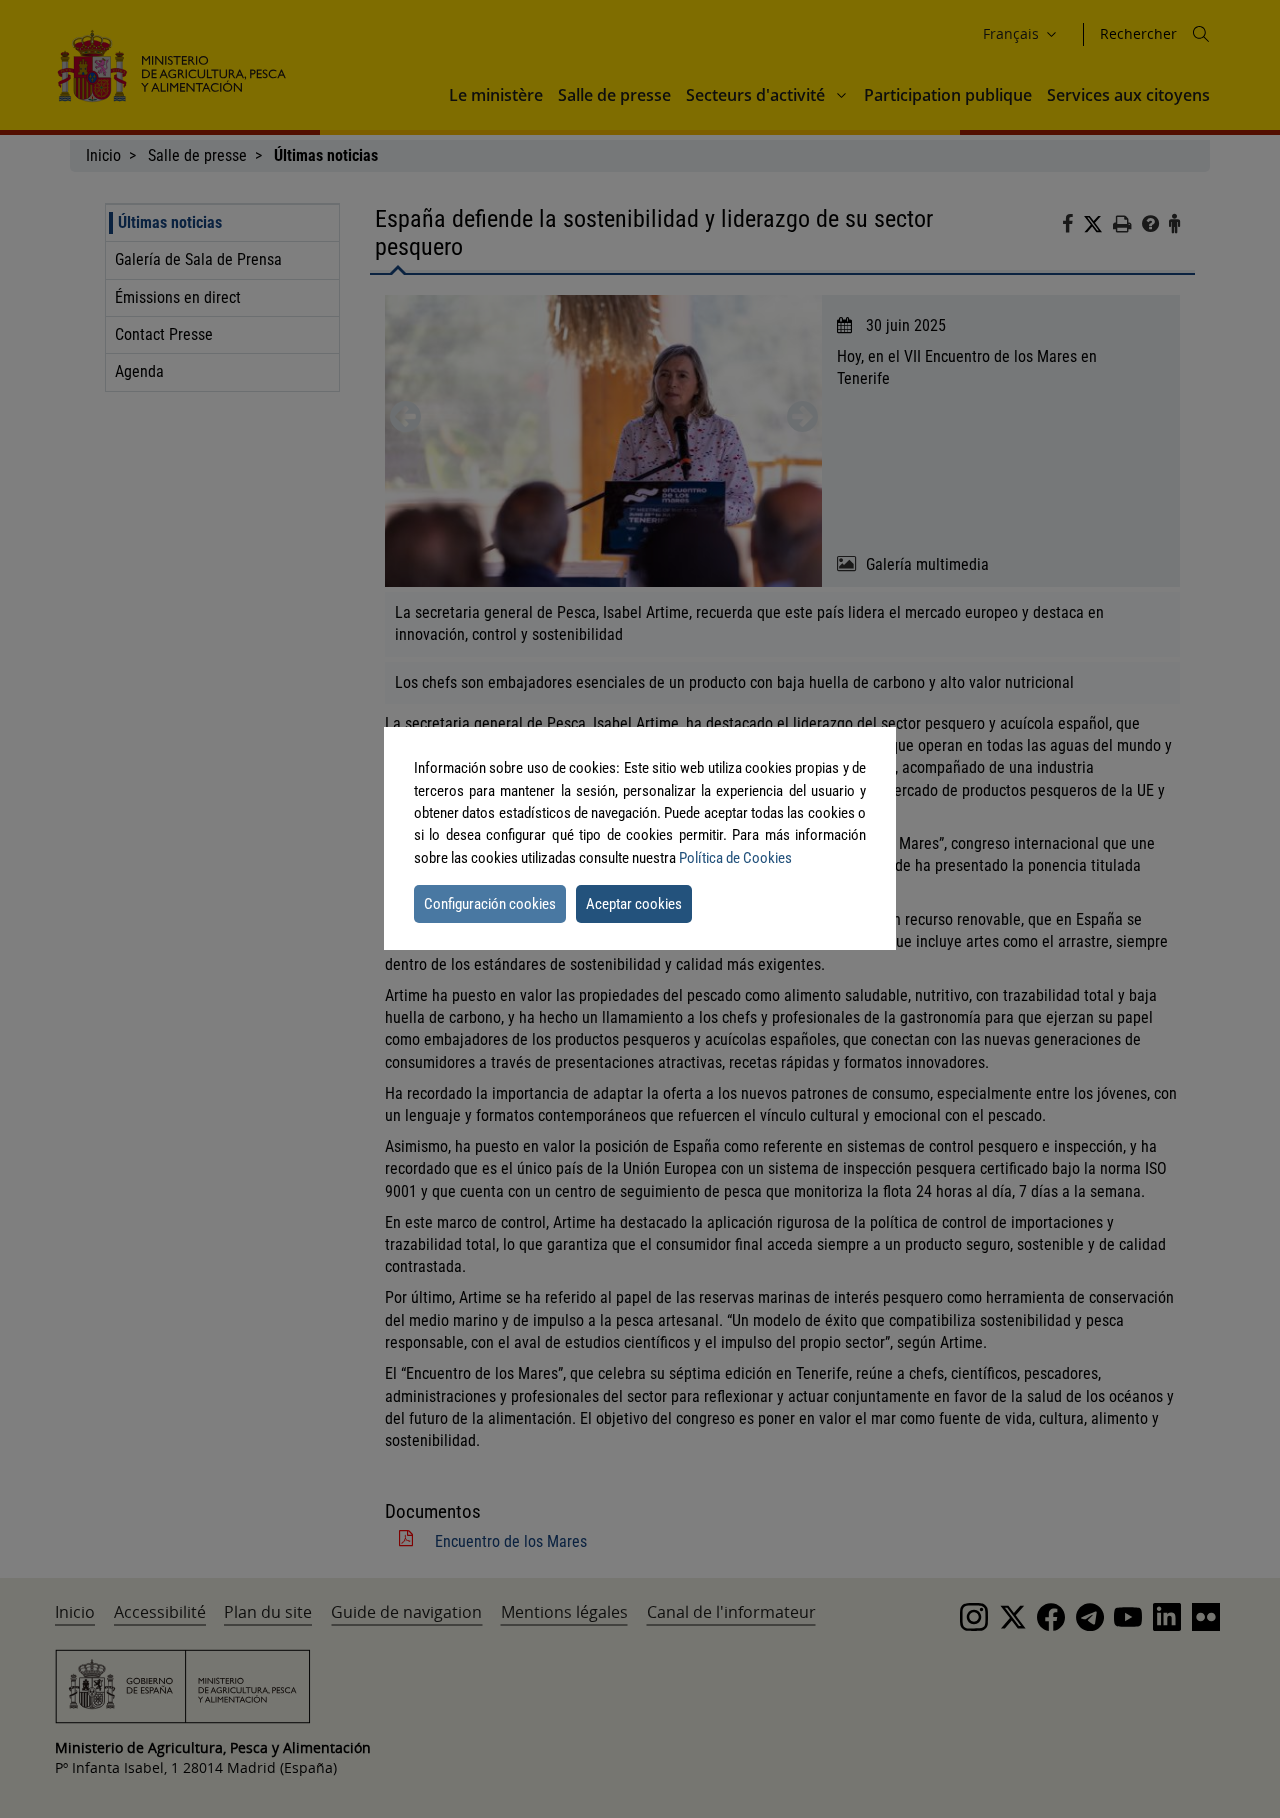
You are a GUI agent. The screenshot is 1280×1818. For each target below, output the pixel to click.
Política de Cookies (735, 858)
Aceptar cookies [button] (634, 904)
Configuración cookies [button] (490, 904)
